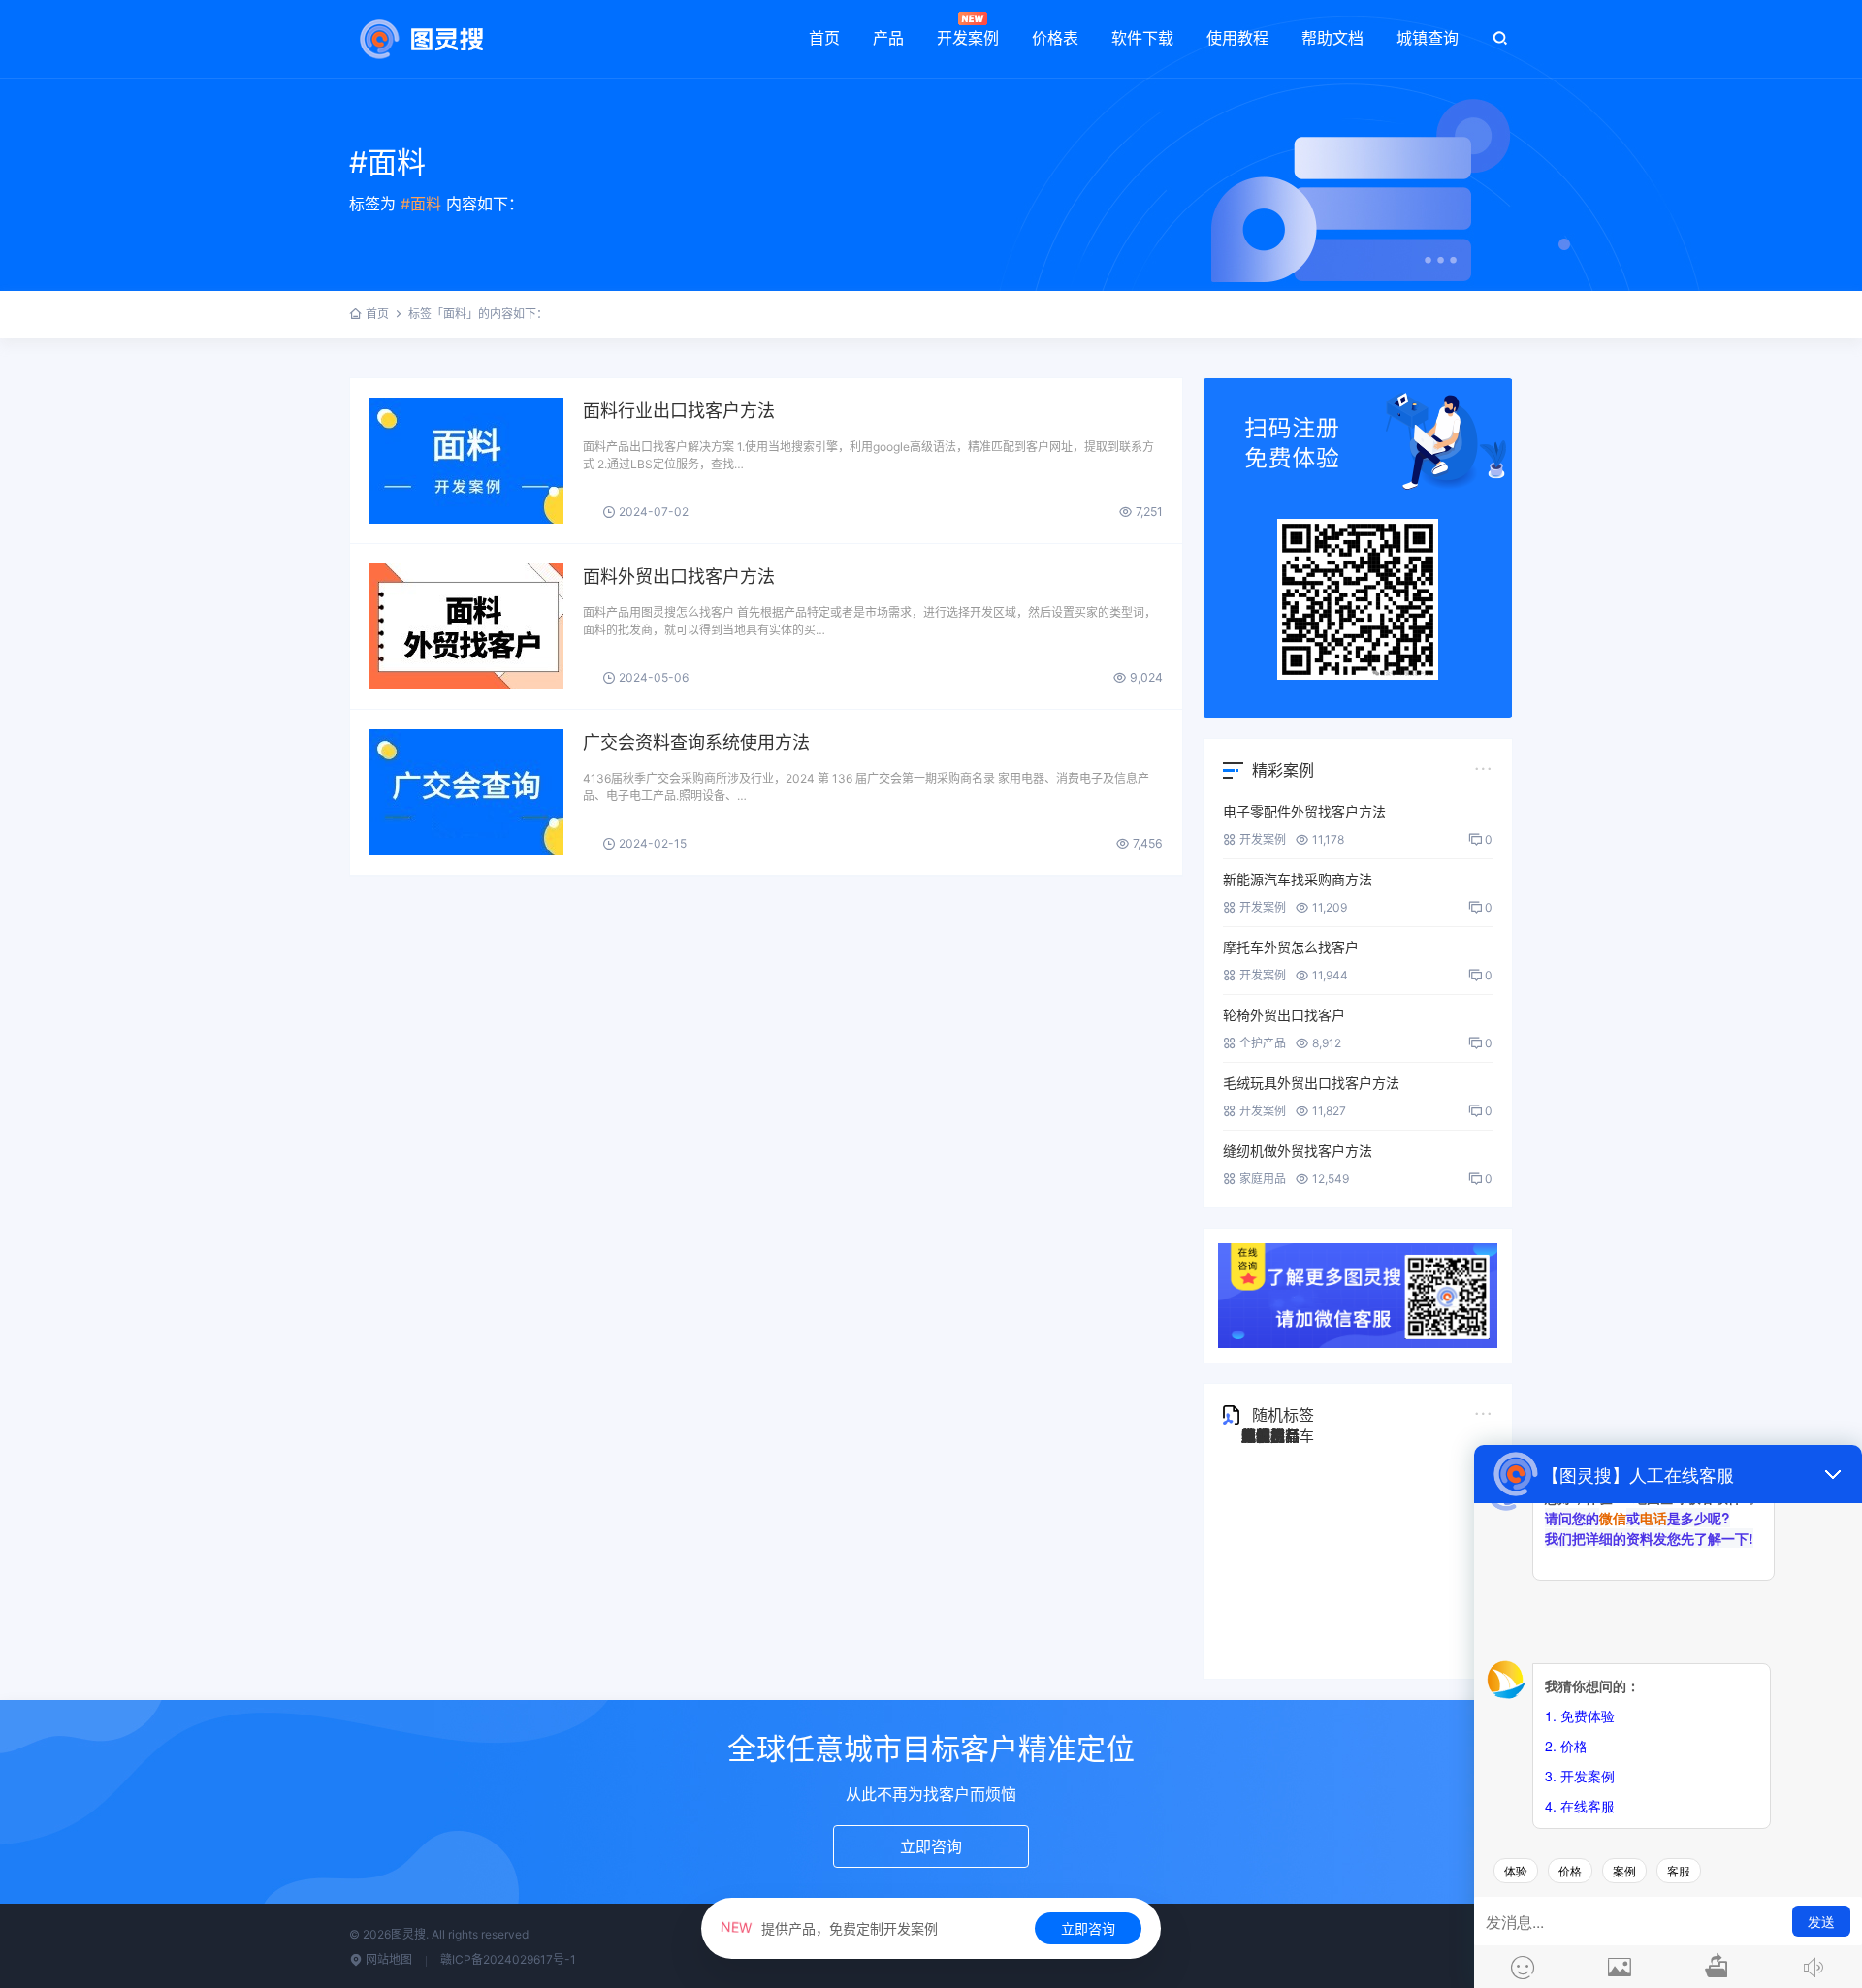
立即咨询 (1088, 1928)
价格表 (1055, 38)
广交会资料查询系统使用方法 (696, 742)
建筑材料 (1270, 1436)
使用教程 (1237, 38)
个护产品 (1263, 1043)
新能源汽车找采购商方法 (1298, 879)
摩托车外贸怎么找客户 (1291, 947)
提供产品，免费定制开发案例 (829, 1928)
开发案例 (968, 38)
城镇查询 (1428, 38)
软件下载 (1142, 38)
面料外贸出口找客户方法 (679, 577)
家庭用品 (1263, 1179)
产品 (888, 38)
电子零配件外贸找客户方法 (1304, 811)
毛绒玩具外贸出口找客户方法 (1311, 1083)
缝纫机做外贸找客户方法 (1298, 1151)
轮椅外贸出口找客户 (1284, 1015)
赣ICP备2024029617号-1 (508, 1959)
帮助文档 (1332, 38)
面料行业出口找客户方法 (679, 411)
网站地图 (387, 1959)
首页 (824, 38)
